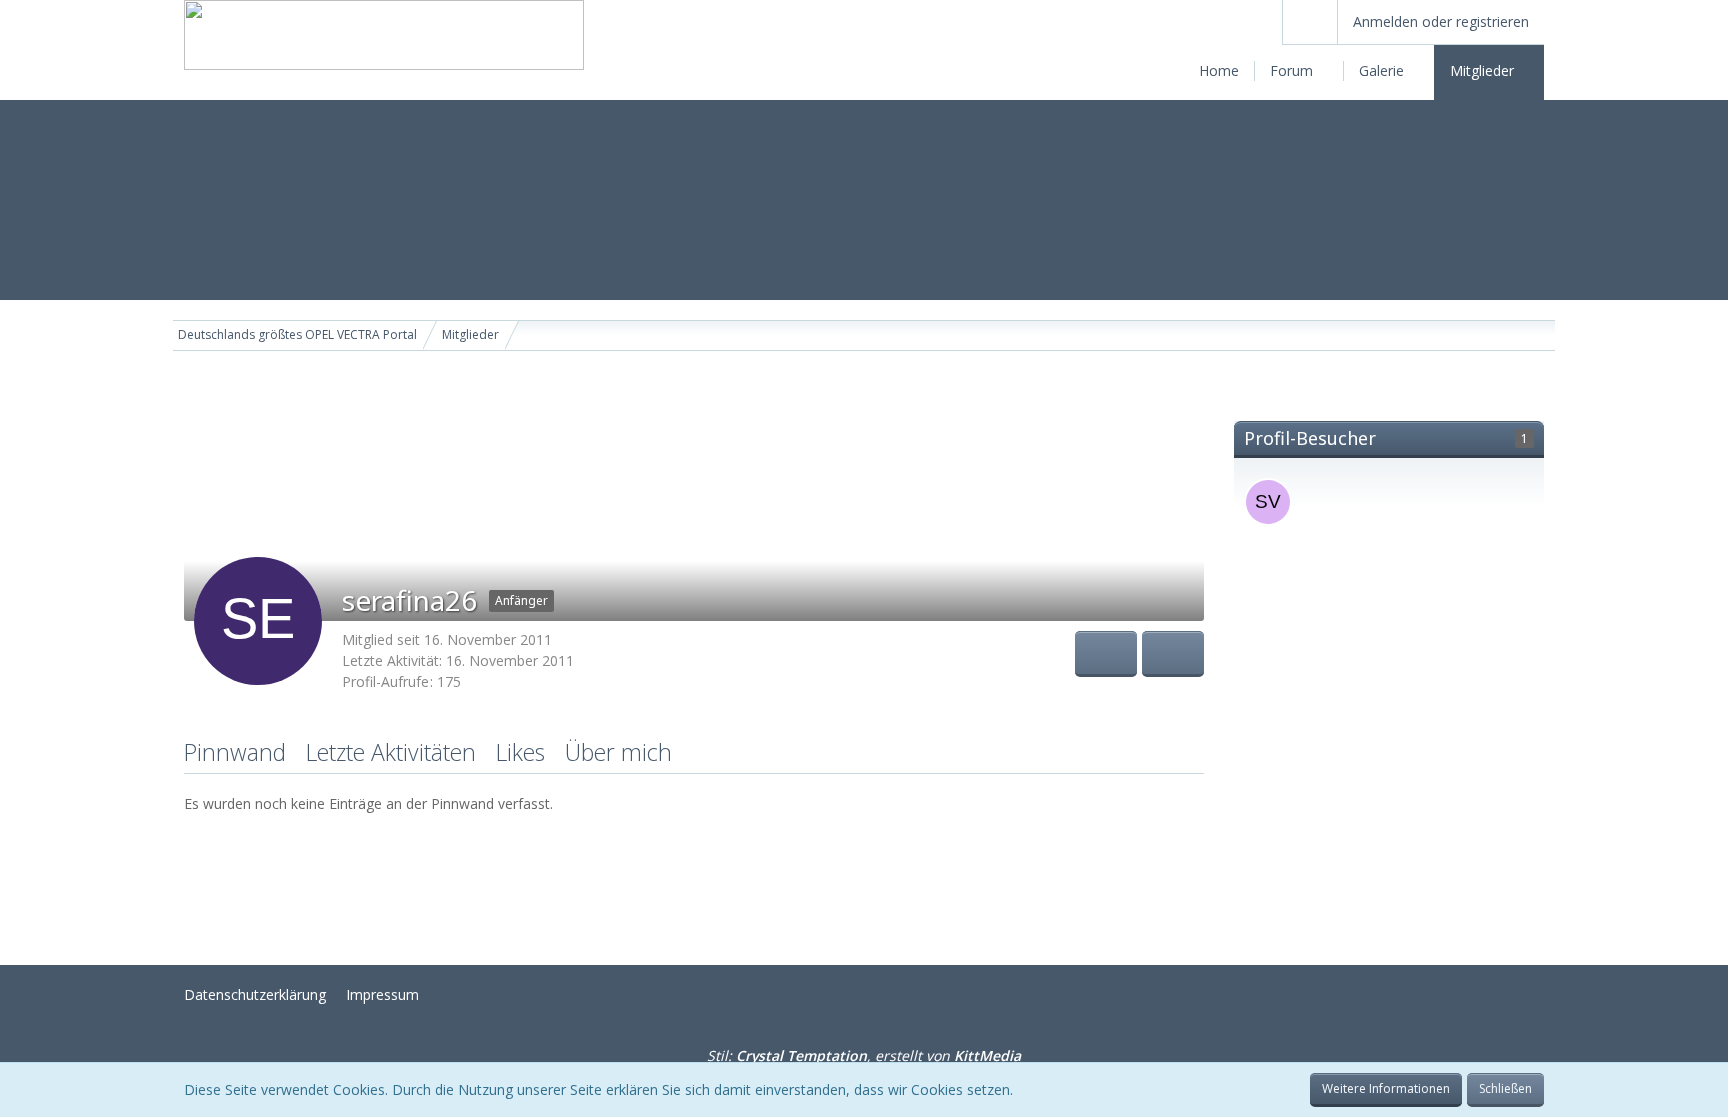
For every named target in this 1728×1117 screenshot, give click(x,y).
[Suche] (1310, 22)
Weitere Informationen (1386, 1088)
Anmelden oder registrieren (1441, 21)
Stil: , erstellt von (864, 1055)
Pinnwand (235, 752)
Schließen (1505, 1088)
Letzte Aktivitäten (391, 752)
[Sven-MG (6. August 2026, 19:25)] (1268, 502)
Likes (520, 752)
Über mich (618, 752)
